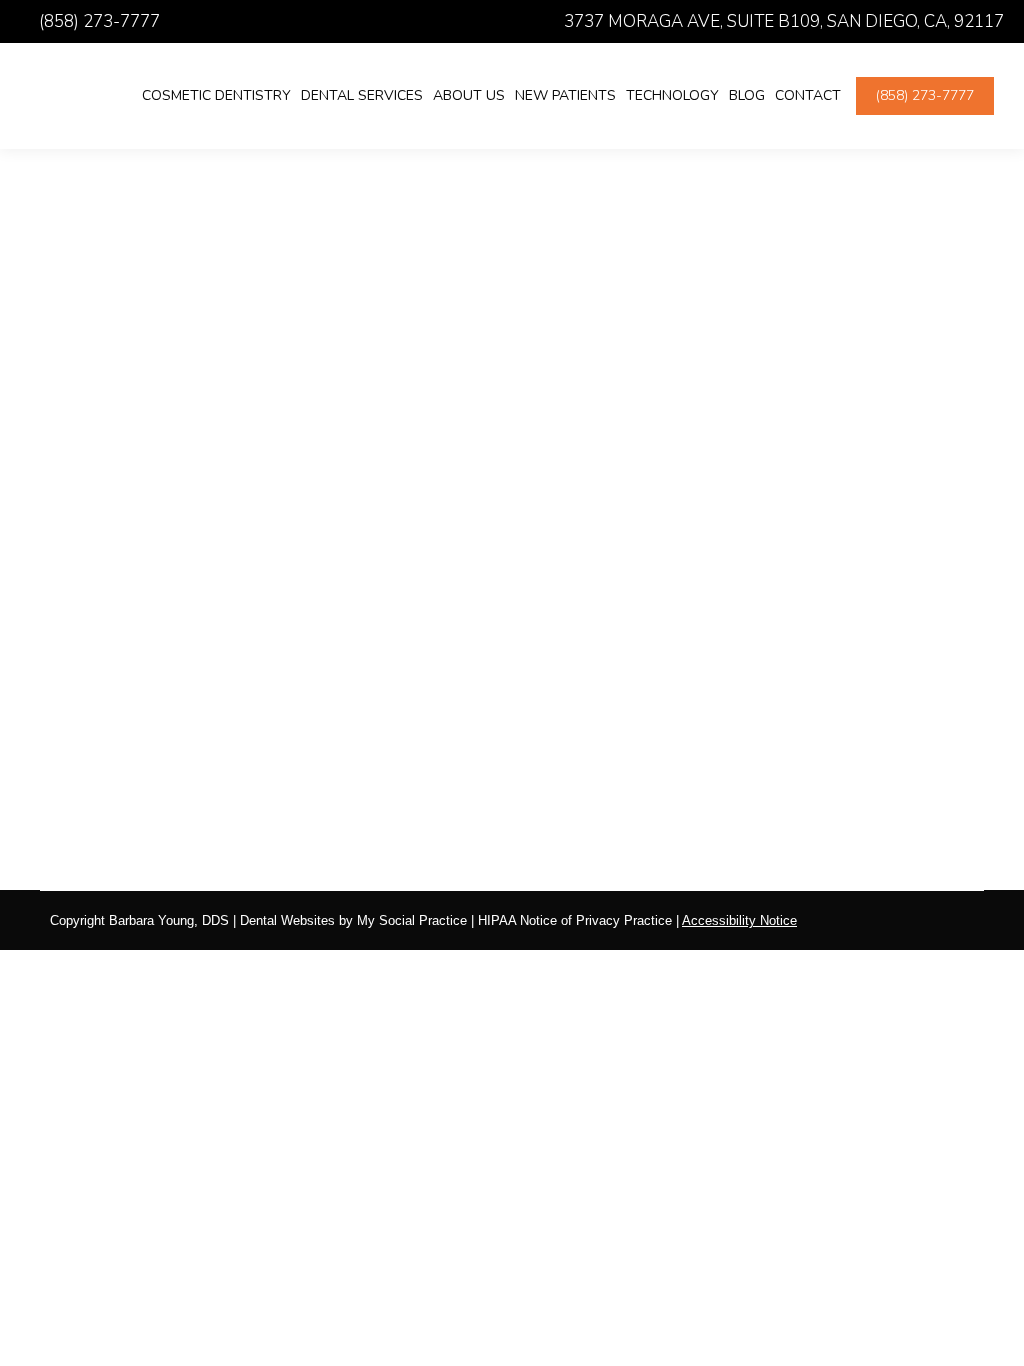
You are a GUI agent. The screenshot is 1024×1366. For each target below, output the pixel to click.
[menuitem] (216, 96)
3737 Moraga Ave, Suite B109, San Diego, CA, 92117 (784, 21)
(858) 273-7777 (99, 21)
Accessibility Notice (739, 920)
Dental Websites (287, 920)
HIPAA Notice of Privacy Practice (575, 920)
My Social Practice (410, 920)
